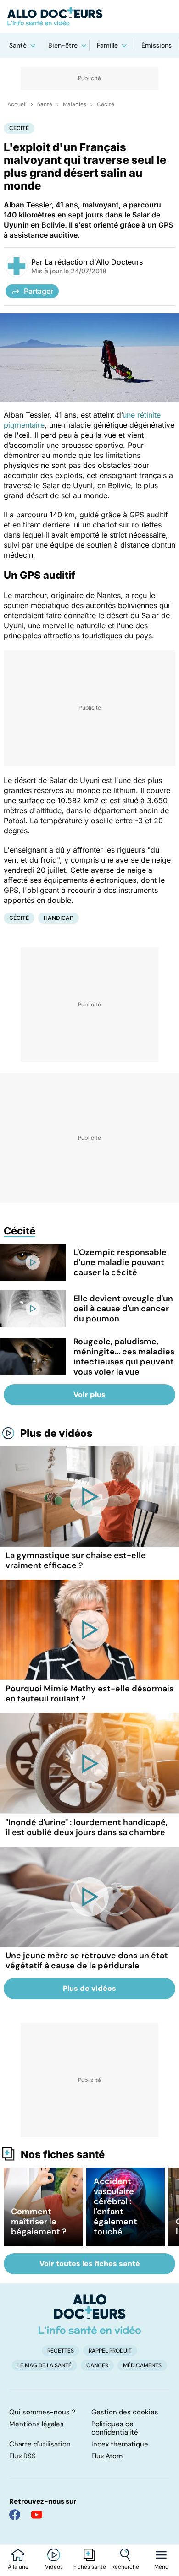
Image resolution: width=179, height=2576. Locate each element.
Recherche (125, 2567)
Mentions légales (36, 2424)
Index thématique (120, 2444)
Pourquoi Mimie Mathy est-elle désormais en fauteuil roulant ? (89, 1694)
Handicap (59, 918)
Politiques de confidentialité (115, 2428)
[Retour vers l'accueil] (89, 16)
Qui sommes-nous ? (42, 2412)
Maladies (75, 104)
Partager (39, 291)
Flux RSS (22, 2456)
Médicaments (142, 2365)
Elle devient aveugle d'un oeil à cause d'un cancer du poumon (123, 1309)
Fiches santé (90, 2567)
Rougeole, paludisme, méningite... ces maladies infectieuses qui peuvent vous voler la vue (124, 1357)
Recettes (61, 2351)
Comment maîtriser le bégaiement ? (39, 2222)
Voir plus (89, 1394)
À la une (18, 2567)
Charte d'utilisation (40, 2444)
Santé (18, 45)
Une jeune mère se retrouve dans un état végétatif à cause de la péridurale (87, 1961)
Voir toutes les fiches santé (90, 2264)
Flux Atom (107, 2456)
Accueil (17, 104)
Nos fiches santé (63, 2154)
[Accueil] (90, 2314)
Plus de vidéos (56, 1433)
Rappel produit (110, 2351)
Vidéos (54, 2567)
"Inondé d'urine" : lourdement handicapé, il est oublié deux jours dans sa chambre (87, 1827)
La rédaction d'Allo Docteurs (94, 262)
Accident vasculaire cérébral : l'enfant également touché (115, 2206)
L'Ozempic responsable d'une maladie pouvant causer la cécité (120, 1262)
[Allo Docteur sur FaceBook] (15, 2515)
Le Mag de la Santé (45, 2365)
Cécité (106, 104)
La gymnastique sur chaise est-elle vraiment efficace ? (76, 1560)
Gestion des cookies (125, 2412)
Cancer (97, 2365)
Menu (161, 2567)
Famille (107, 45)
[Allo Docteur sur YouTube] (37, 2515)
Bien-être (63, 45)
